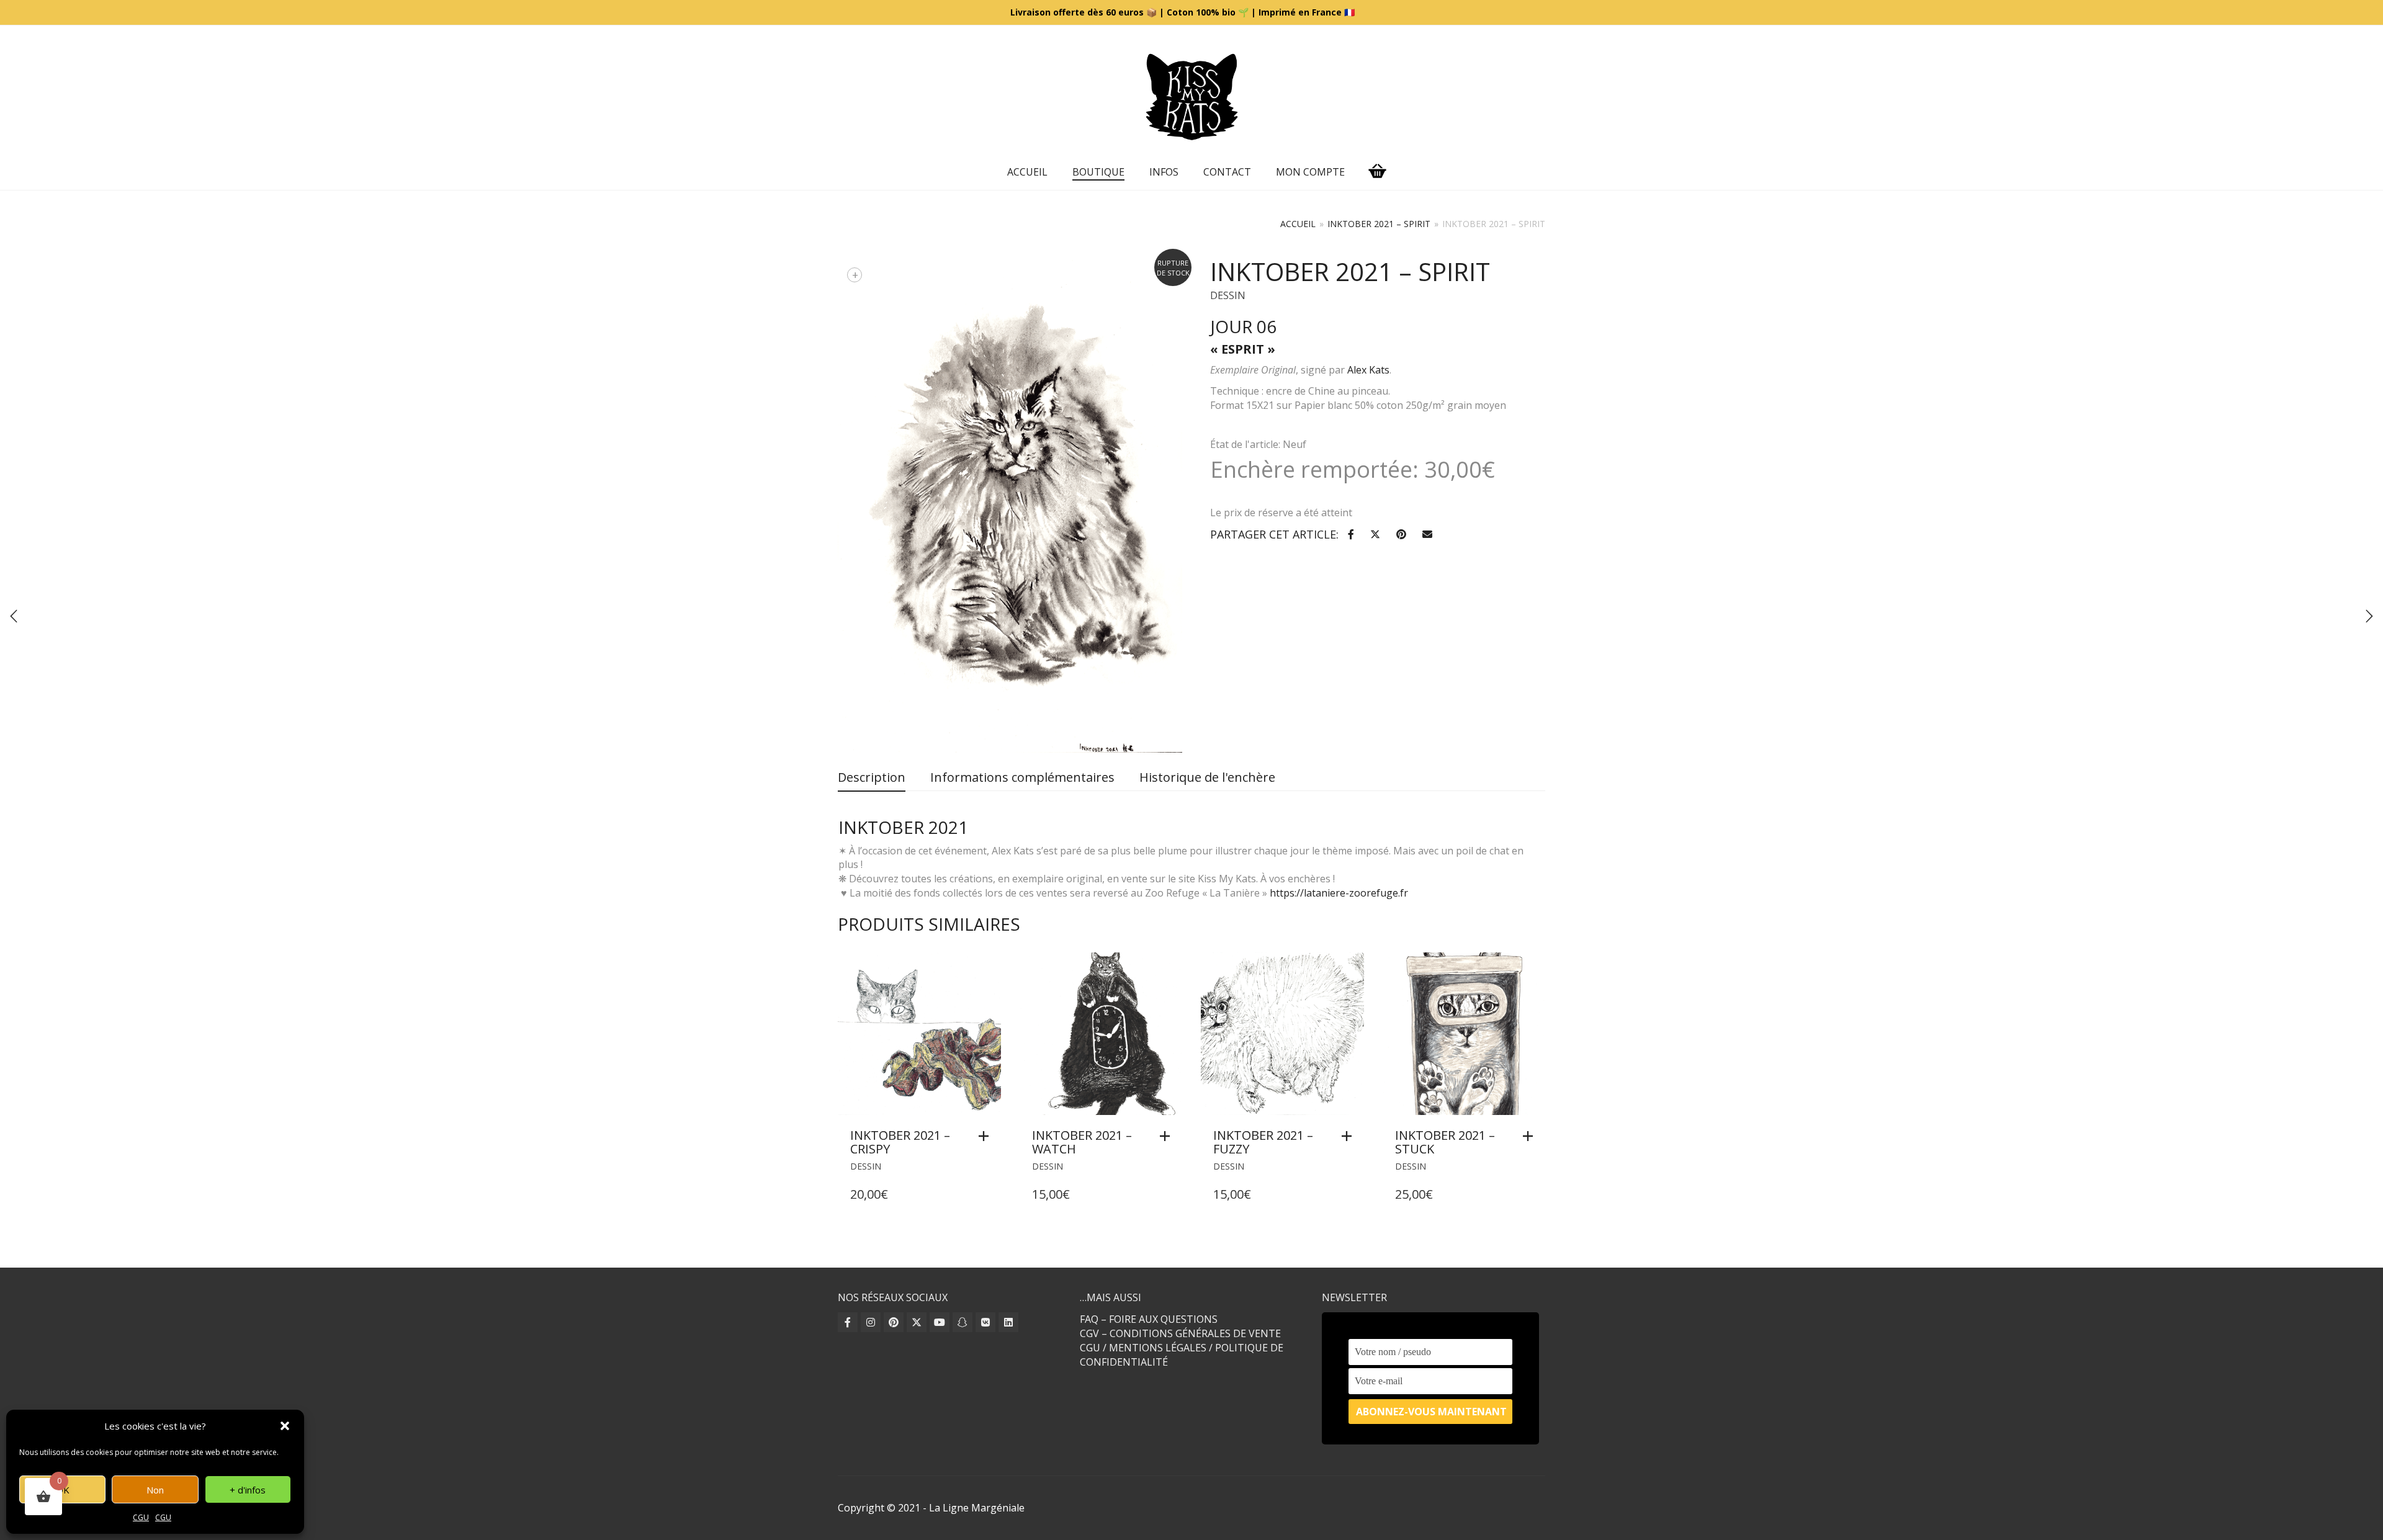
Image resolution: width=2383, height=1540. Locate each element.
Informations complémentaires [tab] (1022, 777)
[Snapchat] (963, 1322)
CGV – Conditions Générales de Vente (1180, 1333)
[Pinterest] (894, 1322)
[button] (285, 1426)
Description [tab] (872, 777)
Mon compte (1310, 172)
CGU (141, 1517)
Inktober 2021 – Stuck (1445, 1142)
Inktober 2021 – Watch (1082, 1142)
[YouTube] (940, 1322)
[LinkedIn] (1008, 1322)
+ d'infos (248, 1490)
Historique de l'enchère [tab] (1207, 777)
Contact (1227, 172)
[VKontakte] (985, 1322)
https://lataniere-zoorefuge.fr (1339, 893)
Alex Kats (1368, 370)
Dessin (1228, 295)
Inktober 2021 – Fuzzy (1263, 1142)
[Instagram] (871, 1322)
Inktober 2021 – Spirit (1379, 224)
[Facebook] (848, 1322)
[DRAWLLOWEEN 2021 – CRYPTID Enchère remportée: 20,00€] (2369, 616)
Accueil (1027, 172)
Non (155, 1490)
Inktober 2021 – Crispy (900, 1142)
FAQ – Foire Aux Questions (1149, 1319)
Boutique (1098, 172)
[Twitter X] (917, 1322)
